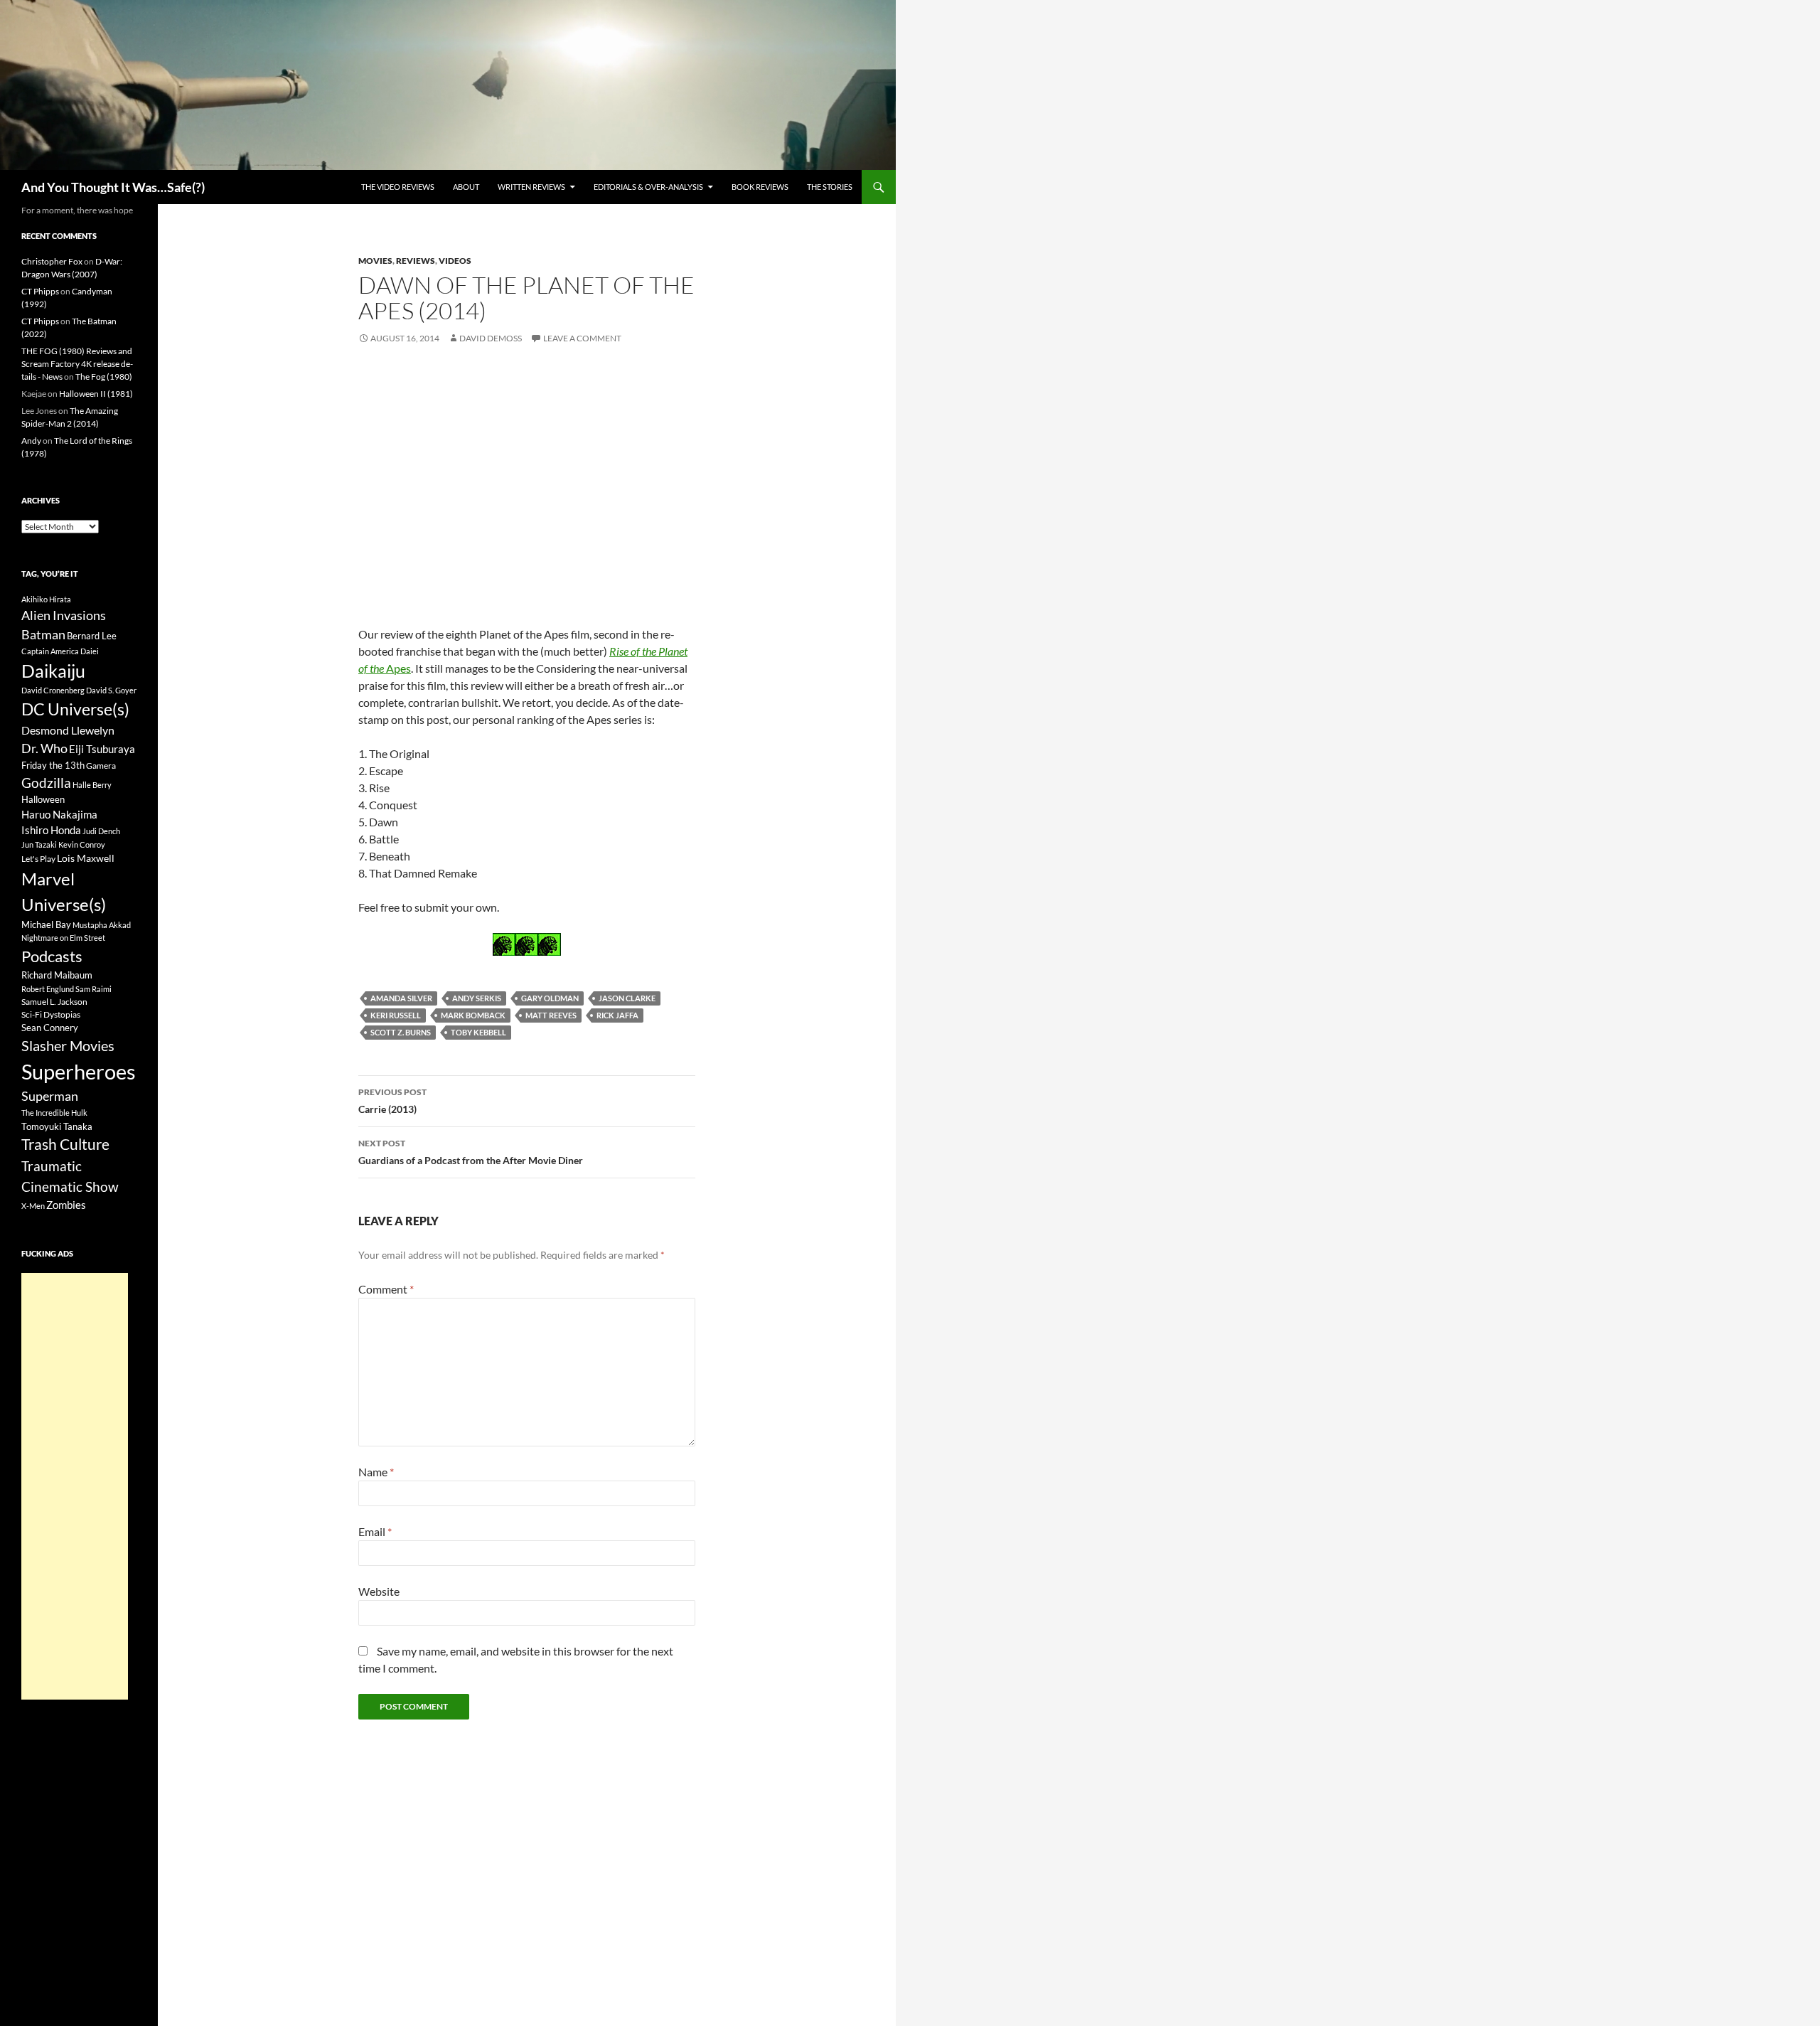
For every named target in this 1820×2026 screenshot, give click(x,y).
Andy (31, 441)
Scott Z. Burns (401, 1032)
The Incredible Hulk (54, 1113)
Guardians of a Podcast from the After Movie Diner (471, 1152)
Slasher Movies (68, 1045)
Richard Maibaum (57, 975)
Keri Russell (396, 1015)
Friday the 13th (53, 765)
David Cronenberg (53, 690)
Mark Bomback (473, 1015)
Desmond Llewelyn (68, 730)
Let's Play (38, 859)
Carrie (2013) (392, 1101)
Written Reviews (531, 187)
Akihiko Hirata (46, 599)
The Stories (830, 187)
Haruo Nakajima (59, 814)
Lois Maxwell (86, 858)
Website (379, 1591)
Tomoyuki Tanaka (57, 1126)
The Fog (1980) (104, 377)
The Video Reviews (398, 187)
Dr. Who (44, 748)
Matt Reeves (551, 1015)
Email (375, 1531)
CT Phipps (40, 291)
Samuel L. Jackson (54, 1002)
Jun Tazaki (39, 844)
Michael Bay (46, 924)
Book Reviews (760, 187)
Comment (386, 1289)
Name (376, 1472)
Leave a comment (582, 338)
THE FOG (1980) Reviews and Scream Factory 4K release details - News (77, 364)
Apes (397, 668)
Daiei (90, 651)
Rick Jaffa (617, 1015)
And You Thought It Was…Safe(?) (113, 187)
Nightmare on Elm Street (63, 938)
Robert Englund (48, 989)
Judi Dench (101, 831)
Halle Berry (92, 785)
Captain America (50, 651)
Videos (455, 261)
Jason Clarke (627, 998)
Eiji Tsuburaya (102, 749)
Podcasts (52, 956)
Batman (43, 634)
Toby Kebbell (478, 1032)
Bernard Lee (92, 636)
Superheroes (79, 1071)
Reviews (416, 261)
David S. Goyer (111, 690)
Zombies (66, 1205)
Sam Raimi (93, 989)
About (466, 187)
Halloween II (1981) (96, 394)
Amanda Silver (401, 998)
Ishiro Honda (51, 830)
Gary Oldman (550, 998)
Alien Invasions (64, 615)
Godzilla (46, 783)
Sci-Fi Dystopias (51, 1014)
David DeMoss (491, 338)
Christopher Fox (52, 261)
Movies (375, 261)
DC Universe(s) (75, 709)
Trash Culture (65, 1144)
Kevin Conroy (82, 844)
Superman (50, 1096)
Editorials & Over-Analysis (648, 187)
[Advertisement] (75, 1486)
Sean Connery (50, 1028)
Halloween (43, 799)
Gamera (101, 766)
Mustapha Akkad (102, 925)
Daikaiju (53, 671)
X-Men (33, 1206)
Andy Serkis (477, 998)
